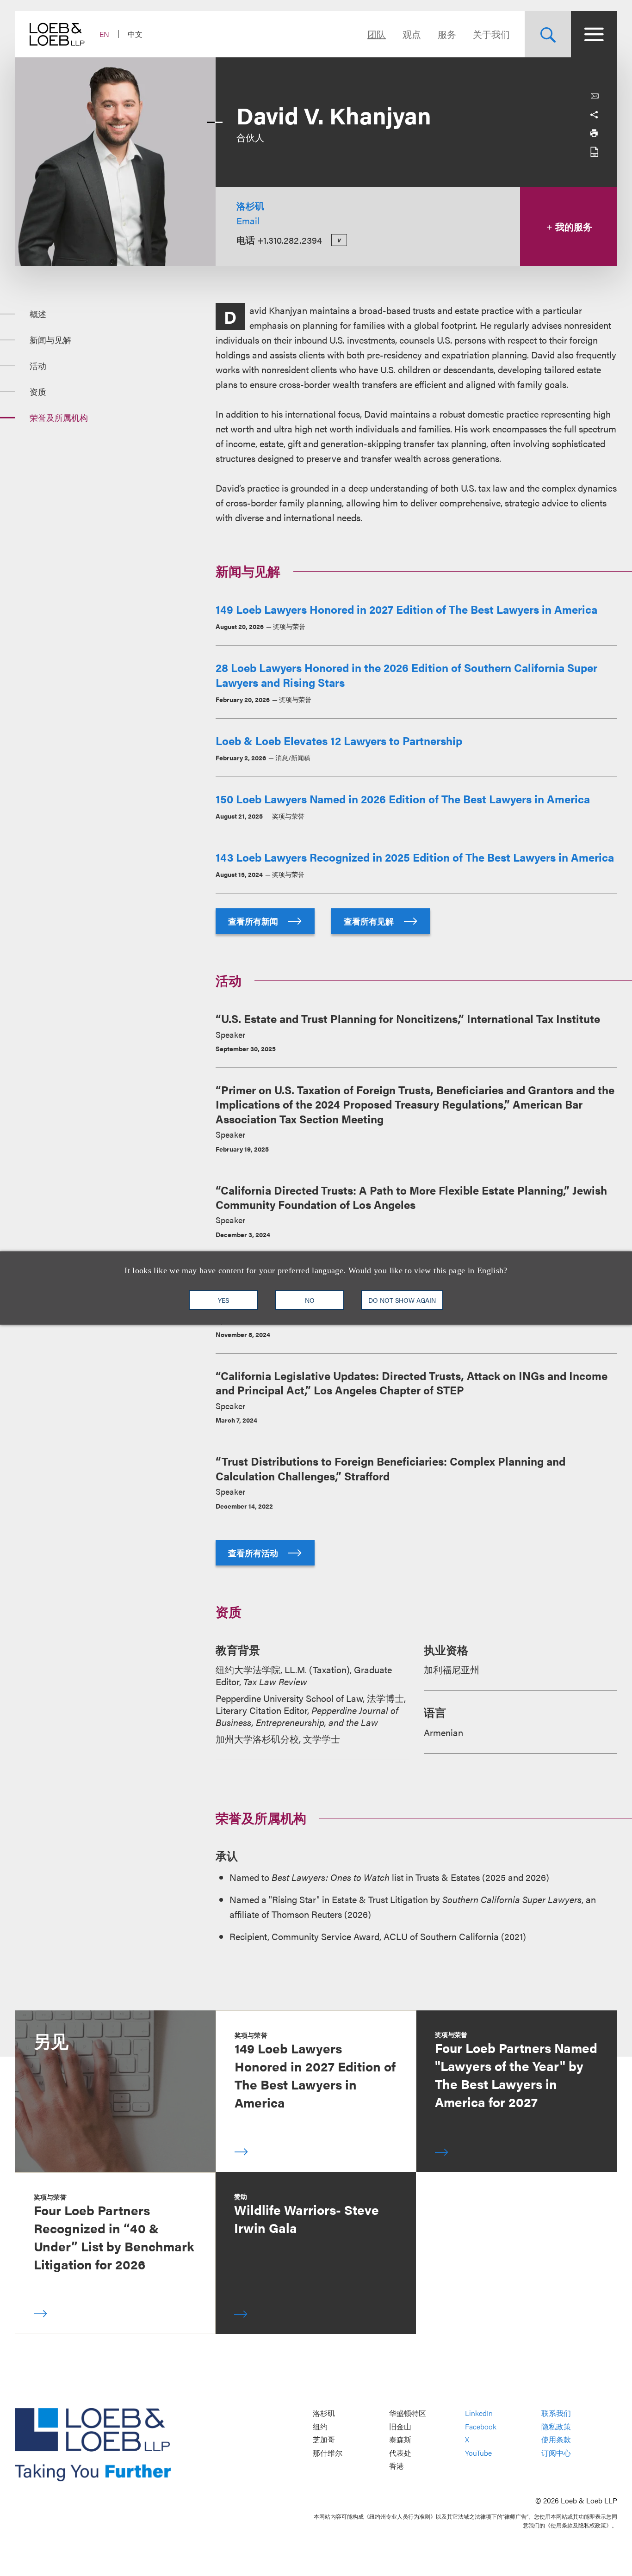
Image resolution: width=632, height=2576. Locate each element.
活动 (38, 366)
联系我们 (556, 2413)
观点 (412, 34)
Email (248, 220)
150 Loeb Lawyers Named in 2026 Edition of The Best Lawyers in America (403, 799)
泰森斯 (400, 2440)
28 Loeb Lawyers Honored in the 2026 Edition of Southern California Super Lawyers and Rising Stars (406, 675)
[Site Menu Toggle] (594, 34)
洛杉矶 (250, 206)
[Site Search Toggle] (548, 34)
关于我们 (491, 34)
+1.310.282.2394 (290, 240)
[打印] (594, 133)
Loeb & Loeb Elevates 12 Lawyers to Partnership (339, 740)
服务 (447, 34)
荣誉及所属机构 (59, 417)
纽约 (320, 2426)
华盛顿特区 (408, 2413)
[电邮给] (595, 96)
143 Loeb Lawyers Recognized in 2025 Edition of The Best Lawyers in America (415, 857)
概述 (38, 314)
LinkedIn (479, 2413)
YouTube (478, 2453)
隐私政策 (556, 2426)
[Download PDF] (594, 152)
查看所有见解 (370, 921)
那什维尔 (328, 2453)
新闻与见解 (50, 340)
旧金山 (400, 2426)
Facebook (481, 2426)
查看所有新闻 (254, 921)
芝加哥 (324, 2440)
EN (104, 34)
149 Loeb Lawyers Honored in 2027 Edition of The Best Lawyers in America (406, 609)
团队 (377, 34)
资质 (38, 391)
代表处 (400, 2453)
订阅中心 (556, 2453)
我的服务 (573, 226)
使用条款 (556, 2440)
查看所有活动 (254, 1553)
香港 (397, 2466)
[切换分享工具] (594, 115)
